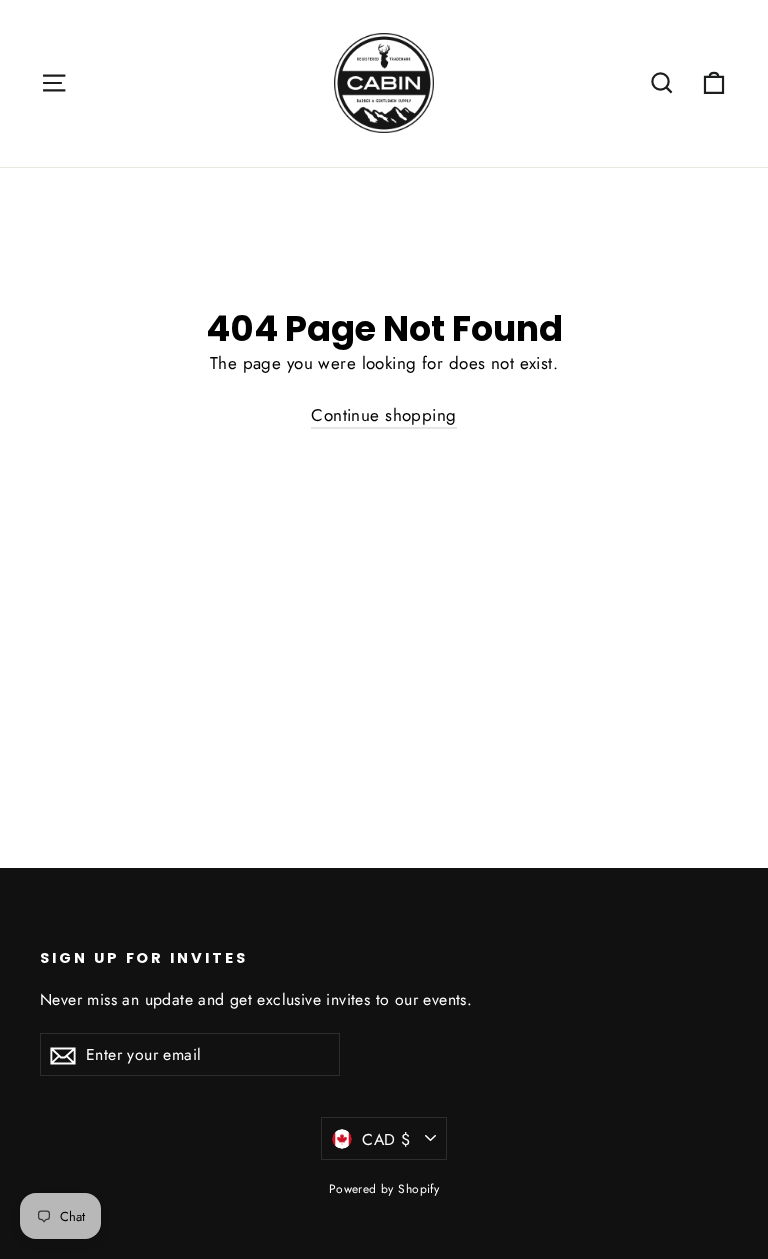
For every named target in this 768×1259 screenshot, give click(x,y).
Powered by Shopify (384, 1189)
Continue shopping (383, 415)
